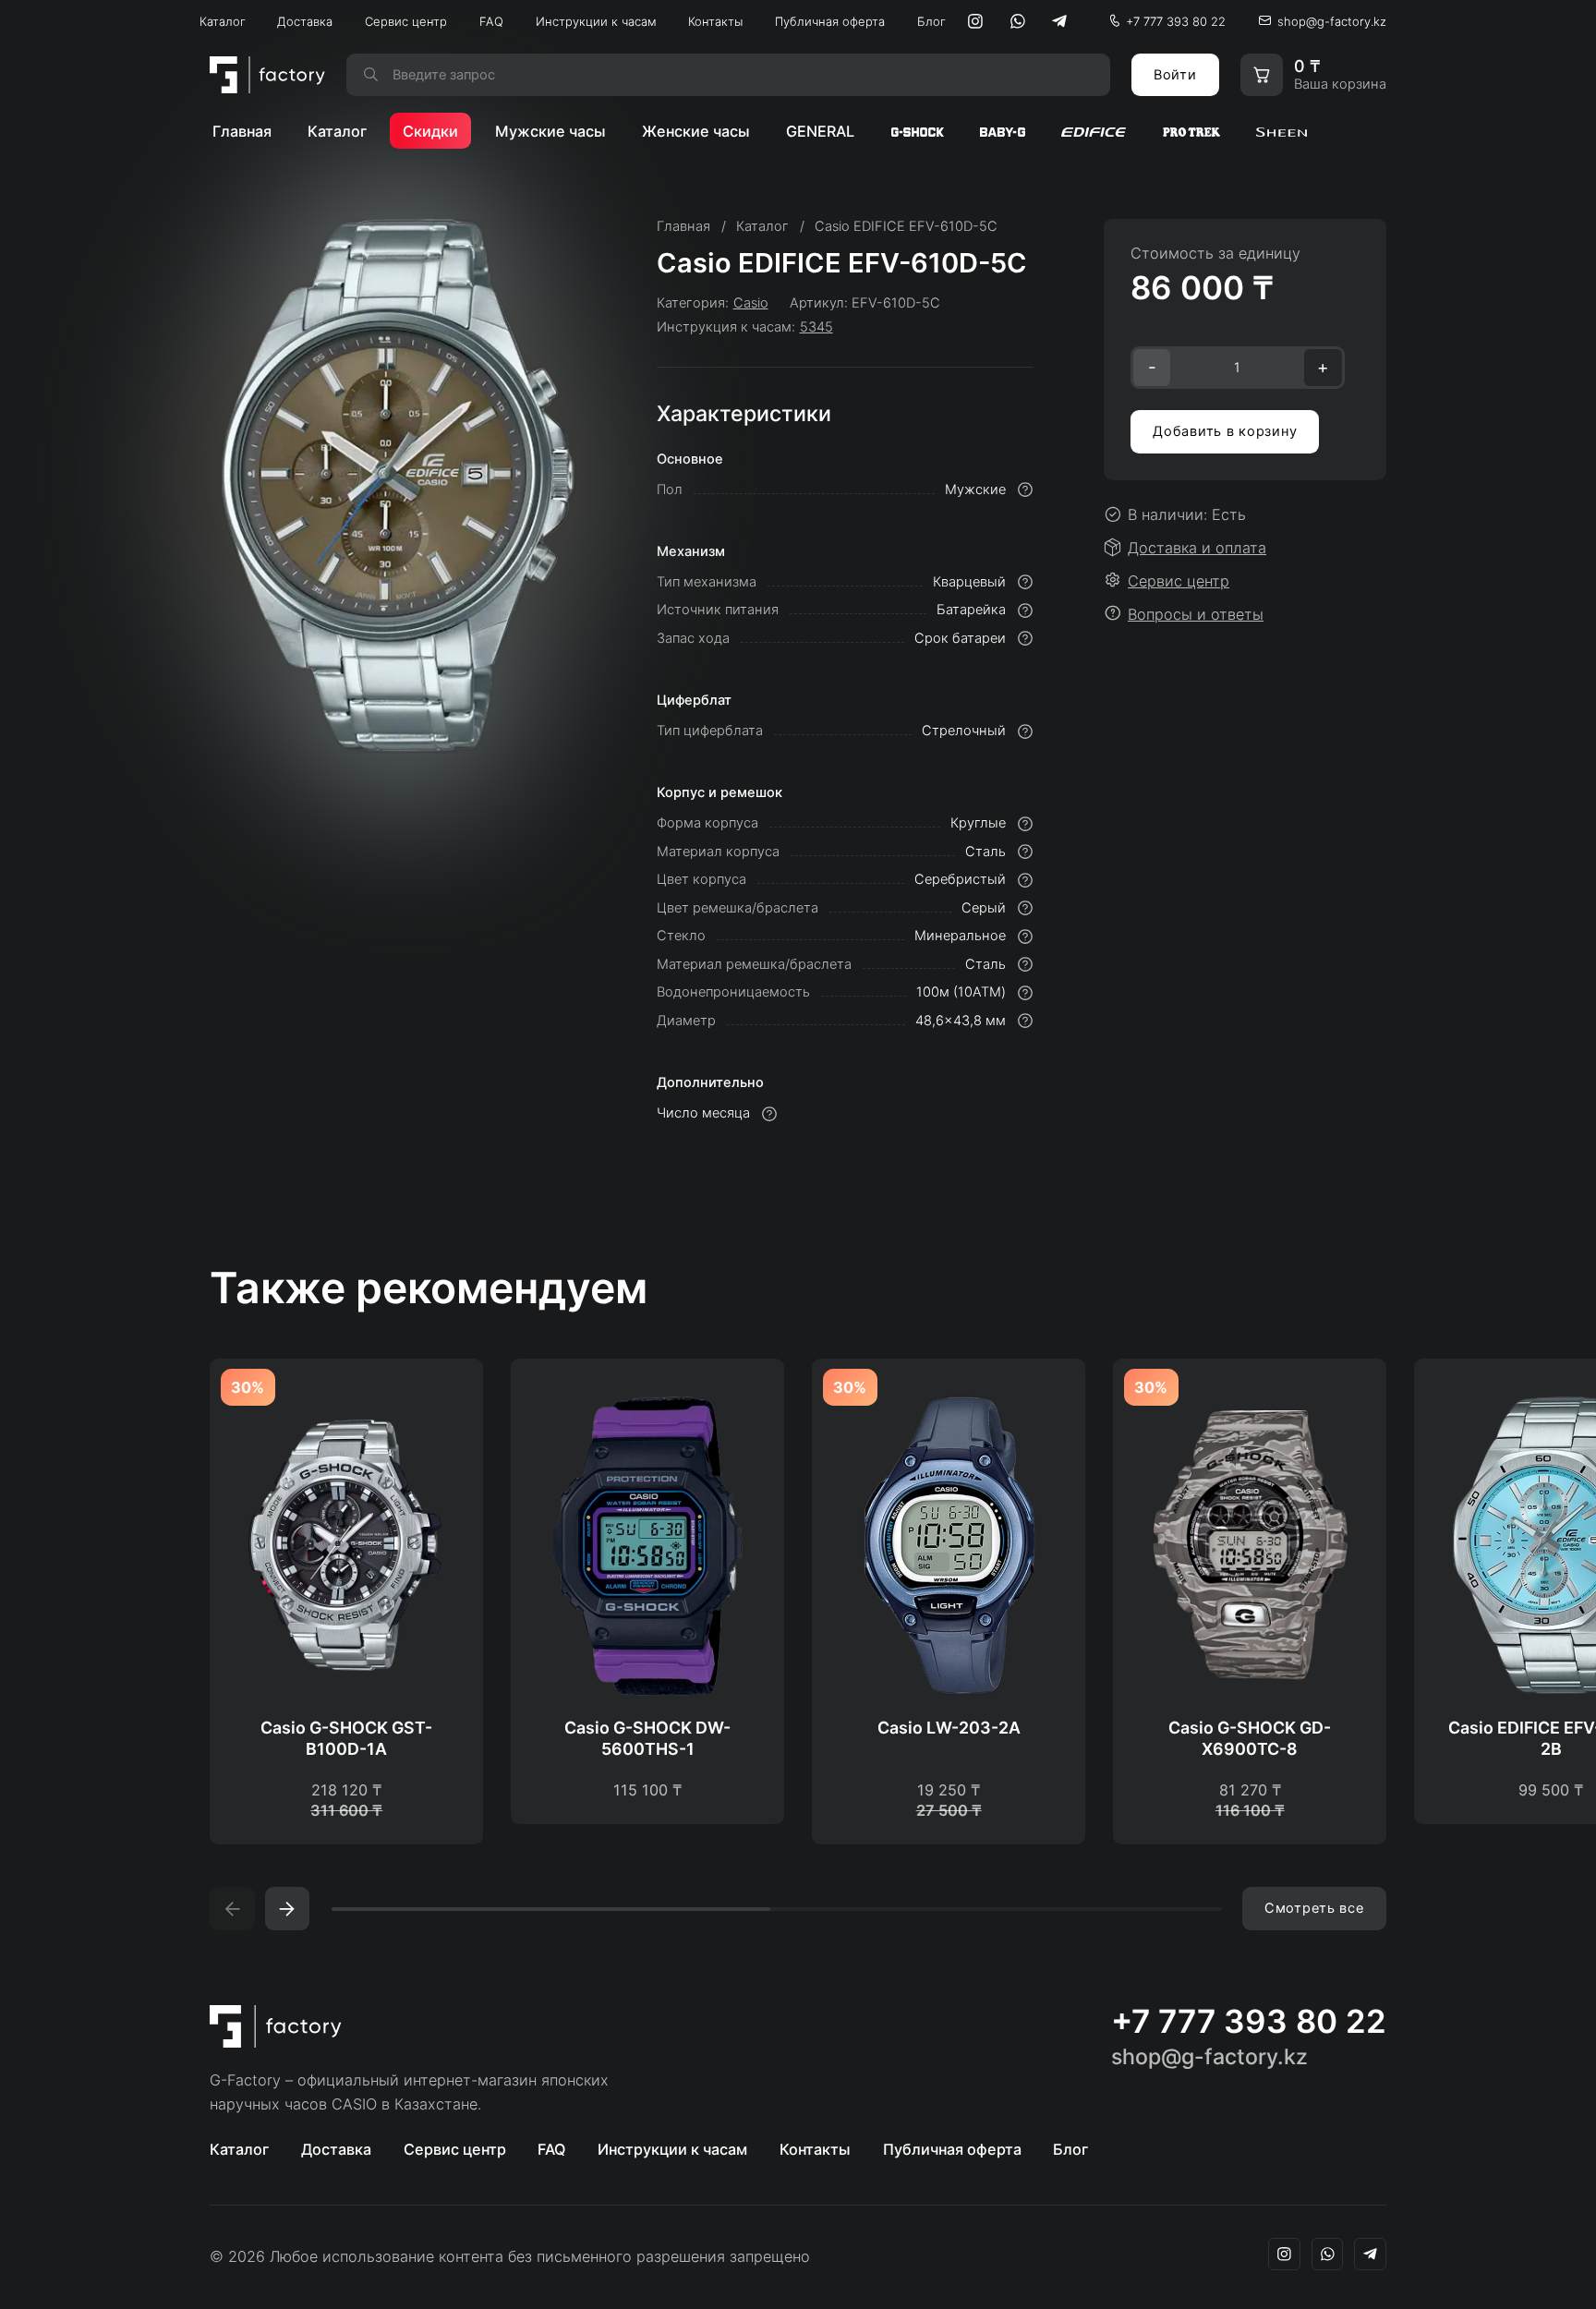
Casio (751, 303)
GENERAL (820, 131)
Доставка (305, 21)
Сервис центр (406, 21)
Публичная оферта (830, 21)
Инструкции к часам (596, 21)
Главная (242, 131)
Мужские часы (550, 131)
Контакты (715, 21)
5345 (816, 327)
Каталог (223, 21)
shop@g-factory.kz (1332, 21)
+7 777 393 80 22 (1176, 21)
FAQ (491, 21)
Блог (931, 21)
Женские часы (696, 131)
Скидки (430, 131)
